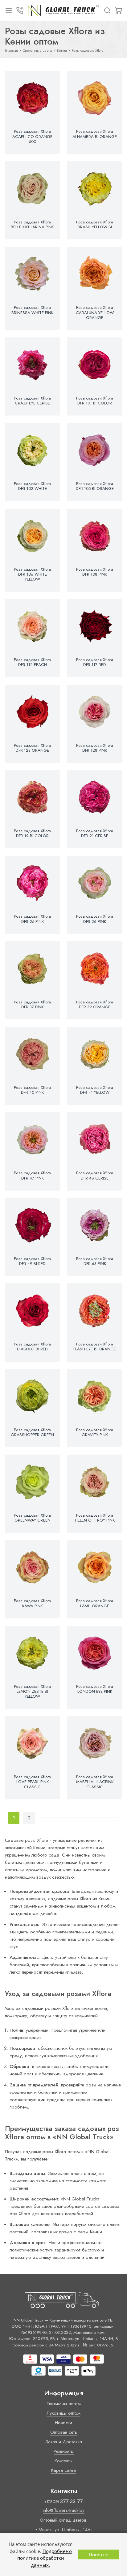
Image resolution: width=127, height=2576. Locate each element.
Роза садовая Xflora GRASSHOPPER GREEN (32, 1432)
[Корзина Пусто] (118, 10)
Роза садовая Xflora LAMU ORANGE (95, 1603)
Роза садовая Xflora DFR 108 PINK (95, 572)
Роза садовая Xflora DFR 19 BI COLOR (32, 833)
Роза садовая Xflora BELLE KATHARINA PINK (32, 225)
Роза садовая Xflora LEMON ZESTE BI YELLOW (32, 1692)
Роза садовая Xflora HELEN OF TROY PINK (95, 1518)
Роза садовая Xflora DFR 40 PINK (32, 1090)
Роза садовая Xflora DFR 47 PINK (32, 1176)
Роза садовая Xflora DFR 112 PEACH (32, 662)
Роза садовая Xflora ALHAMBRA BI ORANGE (95, 134)
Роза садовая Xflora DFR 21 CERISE (95, 833)
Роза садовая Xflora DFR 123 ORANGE (32, 748)
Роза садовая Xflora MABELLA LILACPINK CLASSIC (95, 1782)
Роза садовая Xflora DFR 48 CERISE (95, 1176)
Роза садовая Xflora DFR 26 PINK (95, 919)
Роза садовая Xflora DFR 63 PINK (95, 1261)
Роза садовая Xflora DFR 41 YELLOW (95, 1090)
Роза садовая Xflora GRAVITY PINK (95, 1432)
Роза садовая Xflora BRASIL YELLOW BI (95, 225)
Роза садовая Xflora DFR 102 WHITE (32, 486)
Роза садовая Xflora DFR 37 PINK (32, 1005)
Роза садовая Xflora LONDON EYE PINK (95, 1689)
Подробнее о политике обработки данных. (45, 2558)
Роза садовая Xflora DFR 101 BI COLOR (95, 401)
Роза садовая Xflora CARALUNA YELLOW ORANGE (95, 313)
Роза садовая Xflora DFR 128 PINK (95, 748)
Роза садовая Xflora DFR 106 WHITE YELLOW (32, 575)
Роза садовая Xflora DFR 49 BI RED (32, 1261)
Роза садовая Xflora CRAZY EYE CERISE (32, 401)
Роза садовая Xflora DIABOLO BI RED (32, 1347)
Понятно (99, 2554)
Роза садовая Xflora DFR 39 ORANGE (95, 1005)
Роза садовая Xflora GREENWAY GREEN (32, 1518)
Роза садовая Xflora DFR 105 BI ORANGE (95, 486)
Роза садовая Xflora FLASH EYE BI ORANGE (95, 1347)
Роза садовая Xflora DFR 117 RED (95, 662)
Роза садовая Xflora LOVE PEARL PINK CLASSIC (32, 1782)
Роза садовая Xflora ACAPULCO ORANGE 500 (32, 137)
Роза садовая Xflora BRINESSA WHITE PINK (32, 310)
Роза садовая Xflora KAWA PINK (32, 1603)
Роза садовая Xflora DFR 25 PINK (32, 919)
